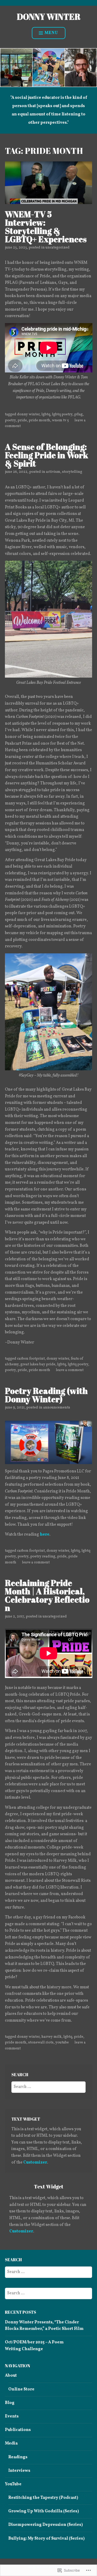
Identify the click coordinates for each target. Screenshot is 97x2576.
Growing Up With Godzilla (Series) (44, 2511)
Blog (10, 2403)
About (11, 2376)
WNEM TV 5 (60, 420)
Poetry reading (43, 1556)
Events (12, 2416)
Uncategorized (58, 248)
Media (11, 2443)
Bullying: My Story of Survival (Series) (46, 2539)
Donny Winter (49, 17)
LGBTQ (46, 414)
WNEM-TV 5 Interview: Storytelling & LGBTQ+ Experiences (46, 227)
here (45, 1535)
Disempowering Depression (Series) (46, 2525)
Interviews (19, 2471)
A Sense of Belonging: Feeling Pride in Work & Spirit (47, 455)
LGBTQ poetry (62, 414)
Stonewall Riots (41, 2043)
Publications (18, 2430)
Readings (18, 2457)
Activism (53, 472)
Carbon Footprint (31, 1359)
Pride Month (39, 420)
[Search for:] (48, 2087)
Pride (22, 420)
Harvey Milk (51, 2037)
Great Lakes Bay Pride (38, 1364)
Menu (51, 33)
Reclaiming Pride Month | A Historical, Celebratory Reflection (47, 1595)
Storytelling (72, 472)
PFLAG (79, 414)
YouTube (62, 2043)
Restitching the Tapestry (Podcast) (43, 2498)
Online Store (21, 2389)
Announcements (57, 1408)
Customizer (35, 2162)
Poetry (10, 420)
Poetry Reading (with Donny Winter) (46, 1395)
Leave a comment (70, 1370)
